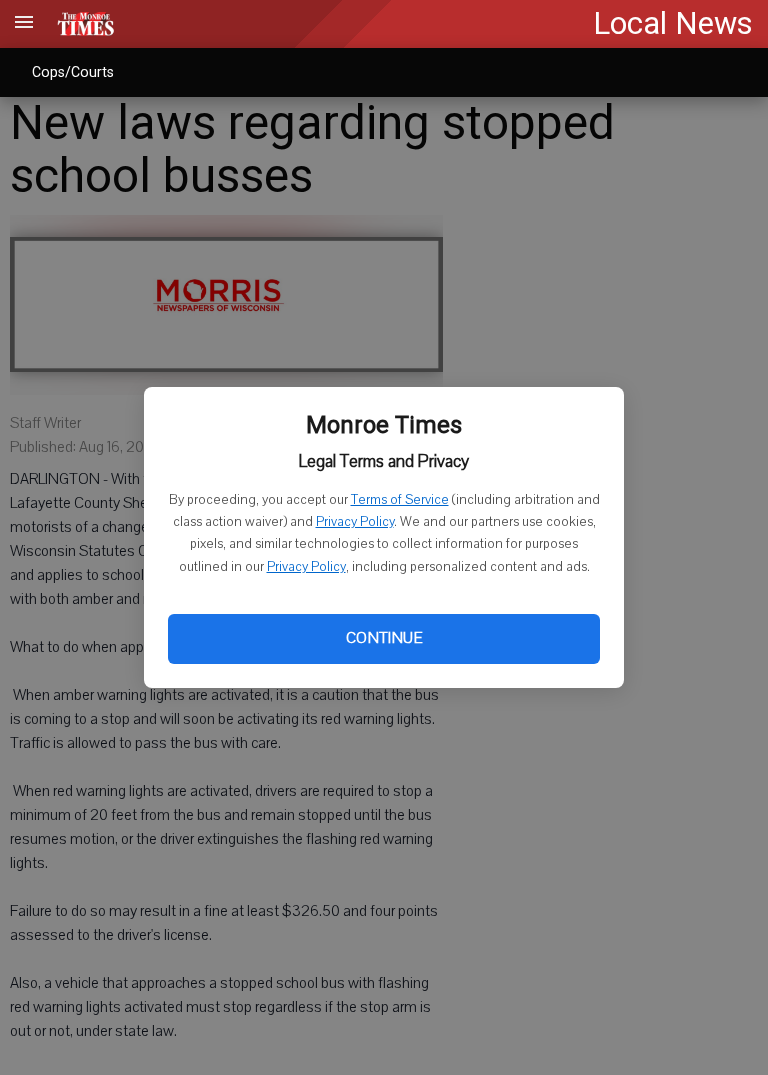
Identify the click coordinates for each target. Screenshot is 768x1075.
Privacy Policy (355, 522)
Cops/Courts (73, 72)
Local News (673, 23)
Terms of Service (400, 500)
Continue (384, 638)
